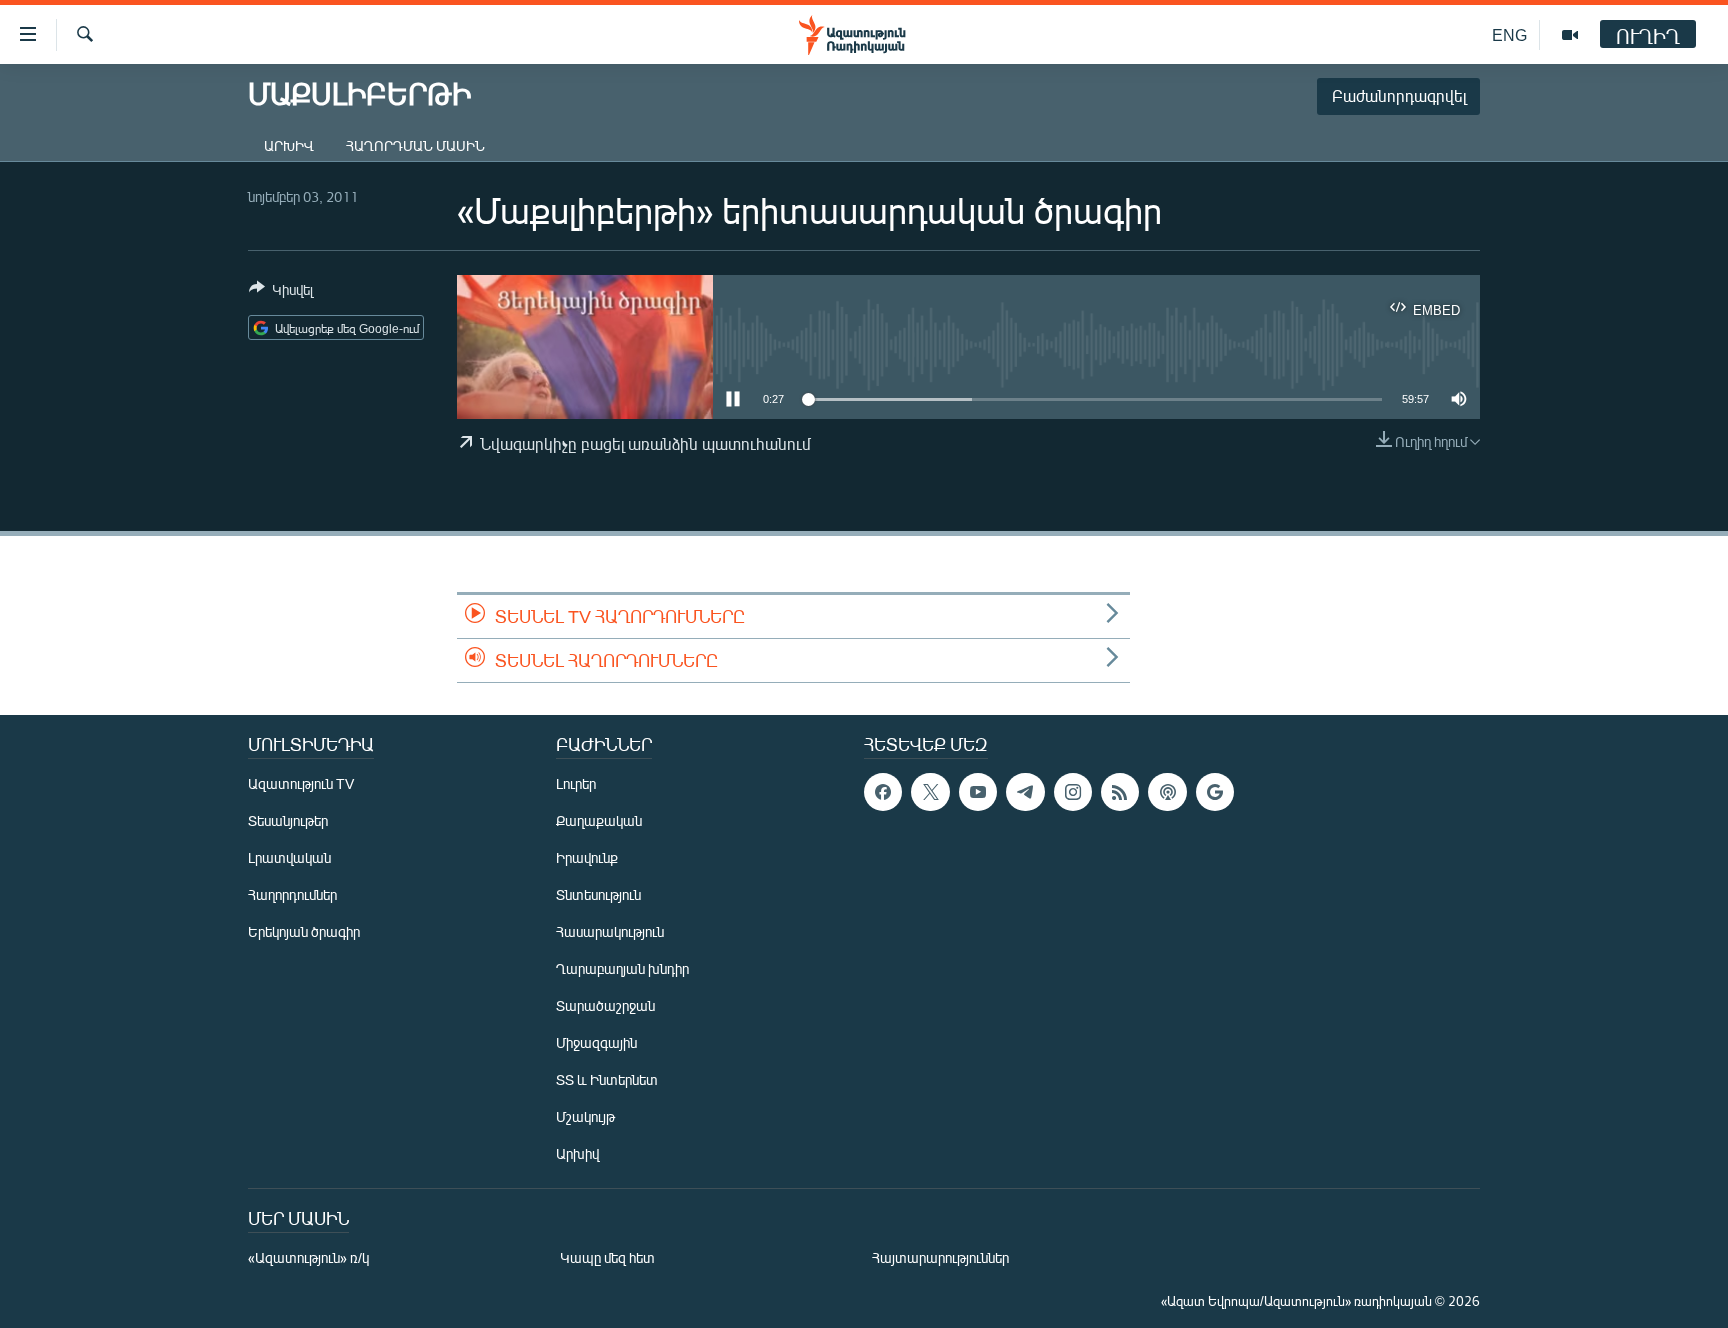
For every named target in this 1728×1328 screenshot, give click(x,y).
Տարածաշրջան (605, 1005)
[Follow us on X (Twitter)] (930, 792)
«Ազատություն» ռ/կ (308, 1257)
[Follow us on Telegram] (1025, 792)
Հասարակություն (610, 931)
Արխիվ (289, 145)
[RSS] (1120, 792)
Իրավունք (587, 857)
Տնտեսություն (598, 894)
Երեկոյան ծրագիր (304, 931)
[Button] (281, 293)
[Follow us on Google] (1215, 792)
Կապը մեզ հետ (607, 1257)
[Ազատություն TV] (1570, 35)
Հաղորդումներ (292, 894)
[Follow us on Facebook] (883, 792)
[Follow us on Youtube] (978, 792)
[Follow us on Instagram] (1073, 792)
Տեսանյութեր (288, 820)
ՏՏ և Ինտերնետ (607, 1079)
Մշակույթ (585, 1116)
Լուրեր (576, 783)
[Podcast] (1167, 792)
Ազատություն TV (301, 783)
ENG (1509, 34)
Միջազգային (596, 1042)
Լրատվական (289, 857)
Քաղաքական (599, 820)
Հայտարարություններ (940, 1257)
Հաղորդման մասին (415, 145)
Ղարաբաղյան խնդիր (622, 968)
